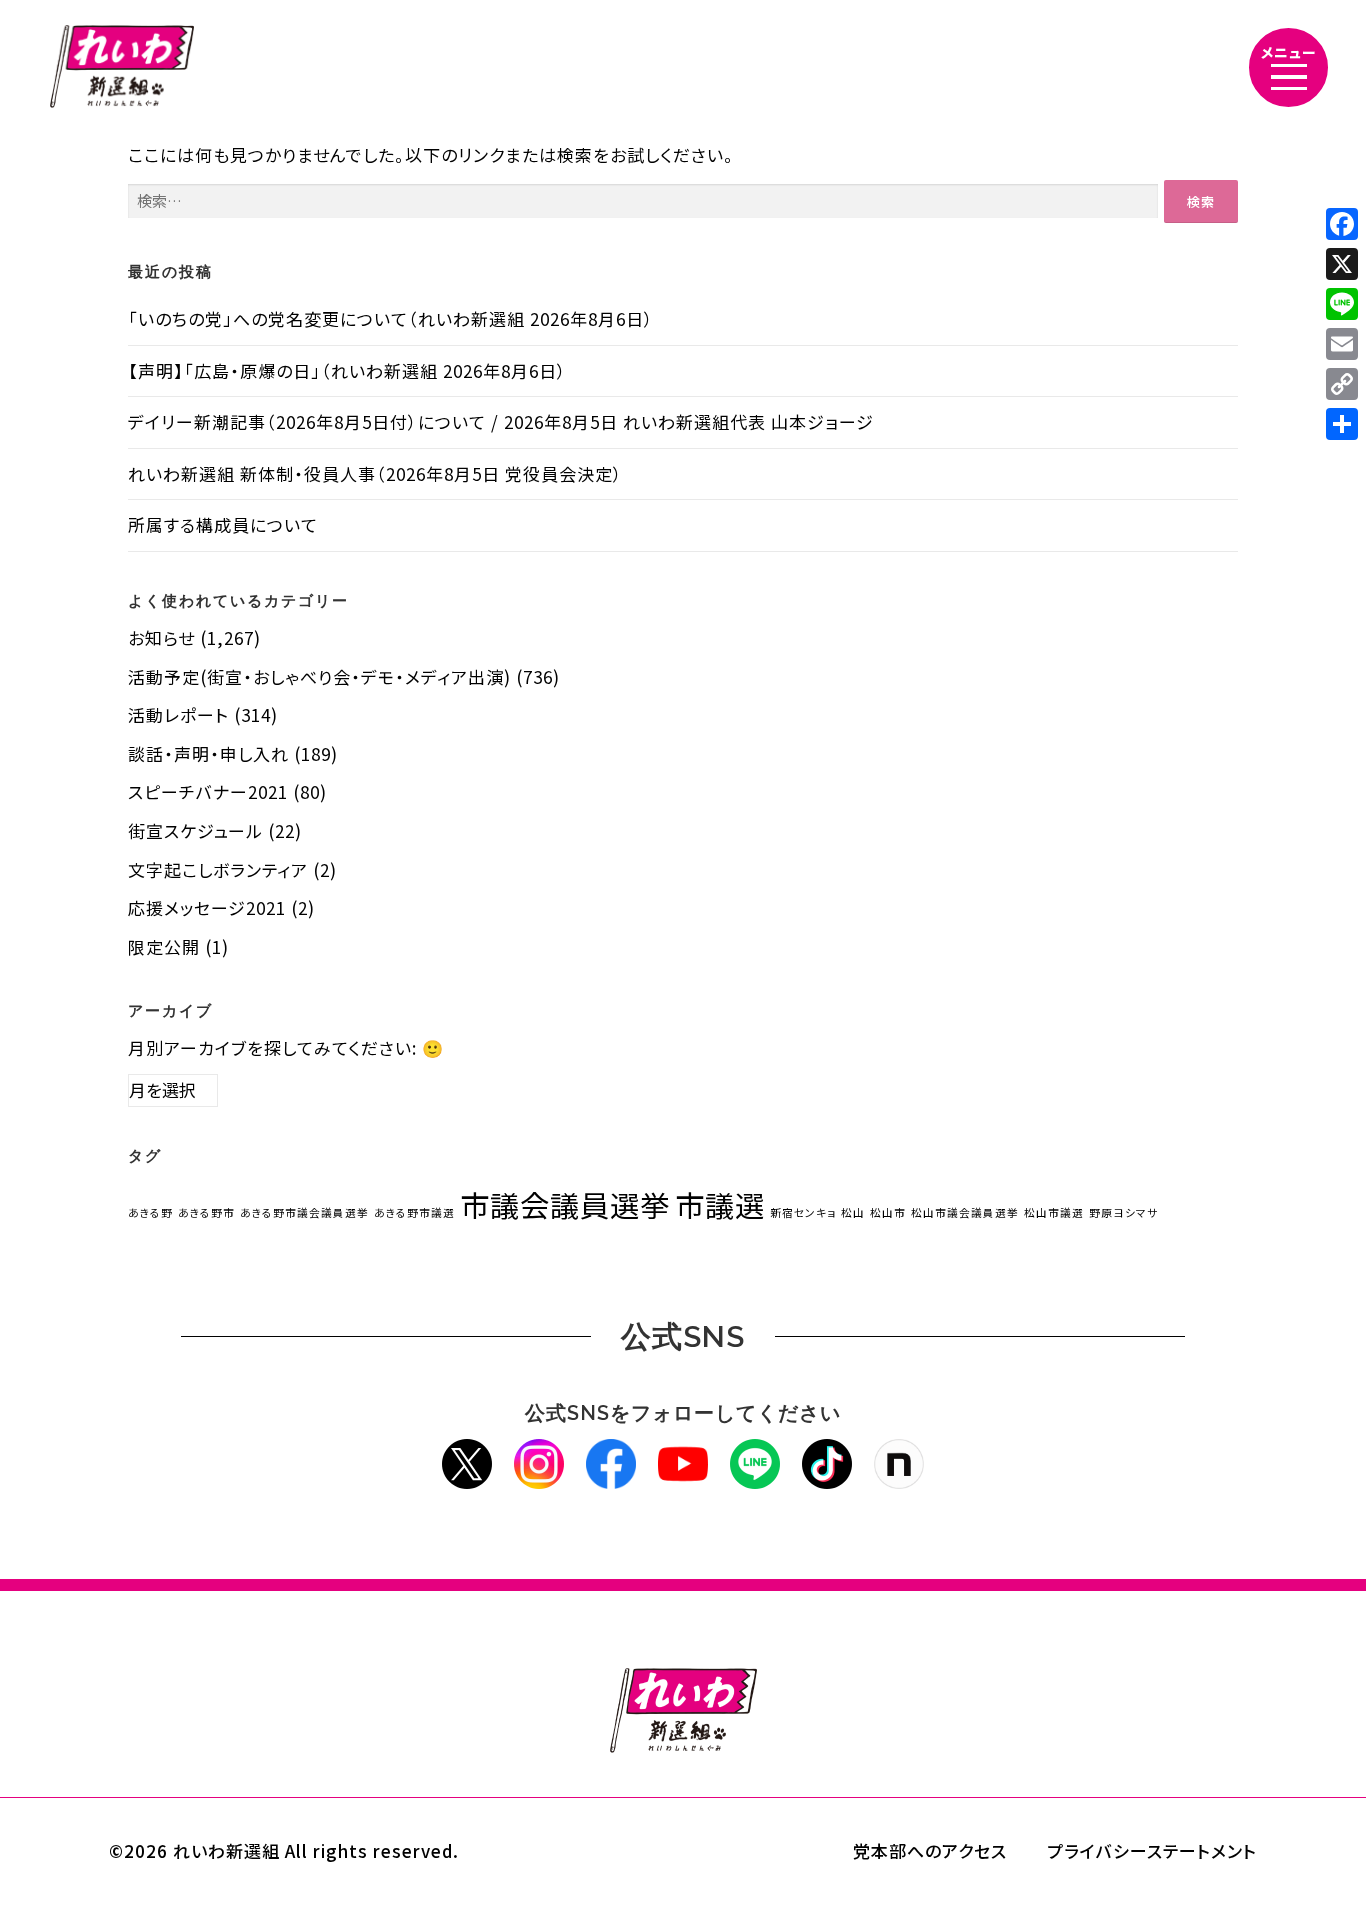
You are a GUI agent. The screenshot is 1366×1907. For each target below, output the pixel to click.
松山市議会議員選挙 (965, 1212)
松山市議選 (1054, 1212)
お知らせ (161, 637)
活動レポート (178, 714)
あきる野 (150, 1212)
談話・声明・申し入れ (208, 753)
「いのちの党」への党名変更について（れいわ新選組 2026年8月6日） (391, 318)
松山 (853, 1212)
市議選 (720, 1204)
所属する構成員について (223, 524)
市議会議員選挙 (565, 1204)
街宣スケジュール (195, 830)
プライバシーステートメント (1152, 1850)
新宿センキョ (803, 1212)
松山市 (888, 1212)
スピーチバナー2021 (208, 791)
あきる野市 (206, 1212)
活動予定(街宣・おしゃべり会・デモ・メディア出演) (319, 676)
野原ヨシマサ (1123, 1212)
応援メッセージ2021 (207, 907)
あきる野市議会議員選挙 (304, 1212)
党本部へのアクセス (930, 1850)
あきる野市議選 (414, 1212)
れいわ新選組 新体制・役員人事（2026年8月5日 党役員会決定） (375, 473)
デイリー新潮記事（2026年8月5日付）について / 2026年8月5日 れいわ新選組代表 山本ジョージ (501, 421)
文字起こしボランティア (218, 869)
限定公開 (164, 946)
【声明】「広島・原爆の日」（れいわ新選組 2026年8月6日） (347, 370)
